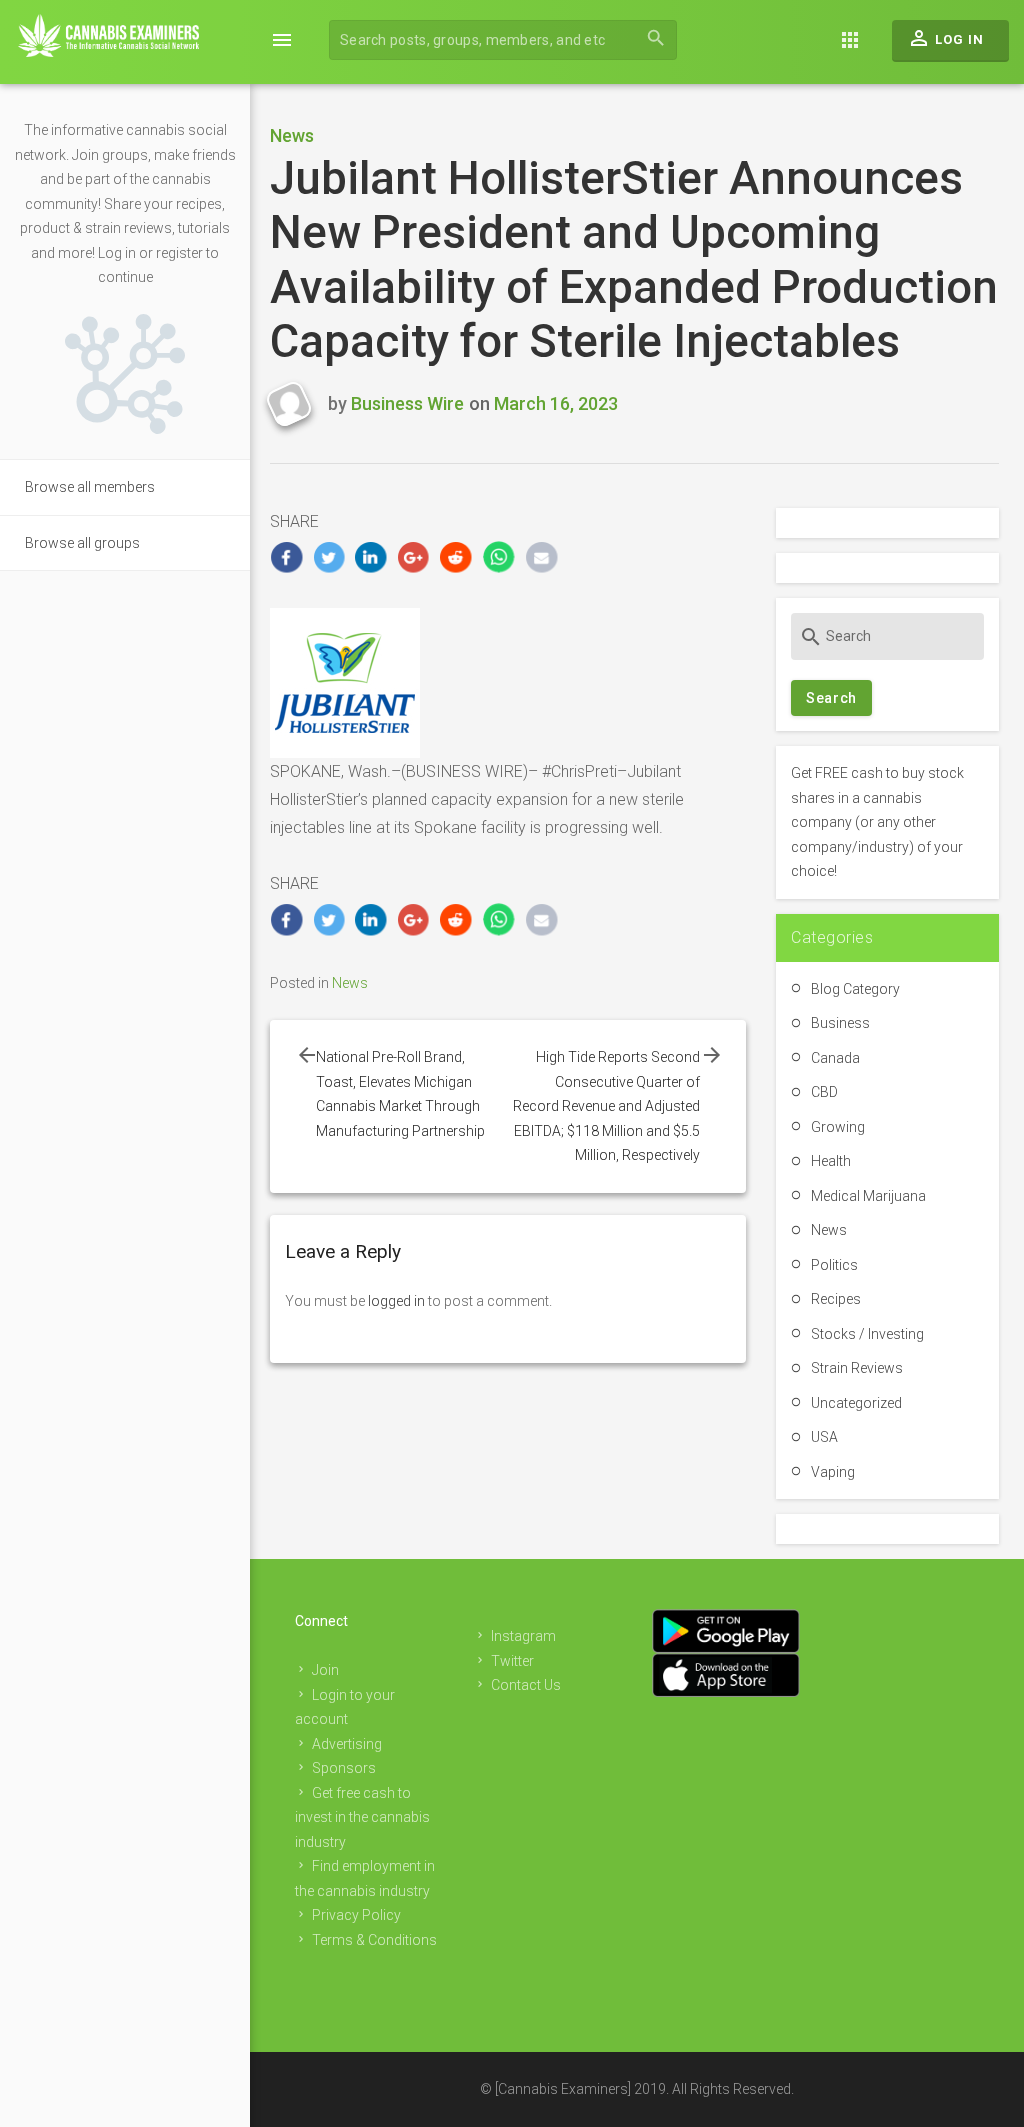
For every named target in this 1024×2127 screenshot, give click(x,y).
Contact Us (526, 1685)
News (292, 135)
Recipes (836, 1299)
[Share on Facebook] (286, 557)
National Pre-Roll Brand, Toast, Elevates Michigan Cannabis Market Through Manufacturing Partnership (403, 1094)
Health (831, 1161)
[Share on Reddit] (456, 557)
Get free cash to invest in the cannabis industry (362, 1817)
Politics (834, 1265)
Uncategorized (856, 1403)
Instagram (523, 1636)
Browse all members (90, 487)
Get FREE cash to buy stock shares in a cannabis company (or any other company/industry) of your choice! (877, 822)
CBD (824, 1092)
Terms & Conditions (374, 1940)
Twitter (512, 1661)
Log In (945, 38)
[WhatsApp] (499, 557)
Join (325, 1670)
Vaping (833, 1472)
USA (824, 1437)
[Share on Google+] (414, 557)
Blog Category (855, 989)
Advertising (347, 1744)
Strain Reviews (857, 1368)
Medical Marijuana (868, 1196)
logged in (396, 1301)
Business (840, 1023)
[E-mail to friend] (541, 557)
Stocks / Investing (867, 1334)
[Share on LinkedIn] (371, 557)
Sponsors (344, 1768)
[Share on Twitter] (329, 557)
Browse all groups (82, 543)
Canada (835, 1058)
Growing (838, 1127)
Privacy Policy (356, 1915)
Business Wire (407, 403)
